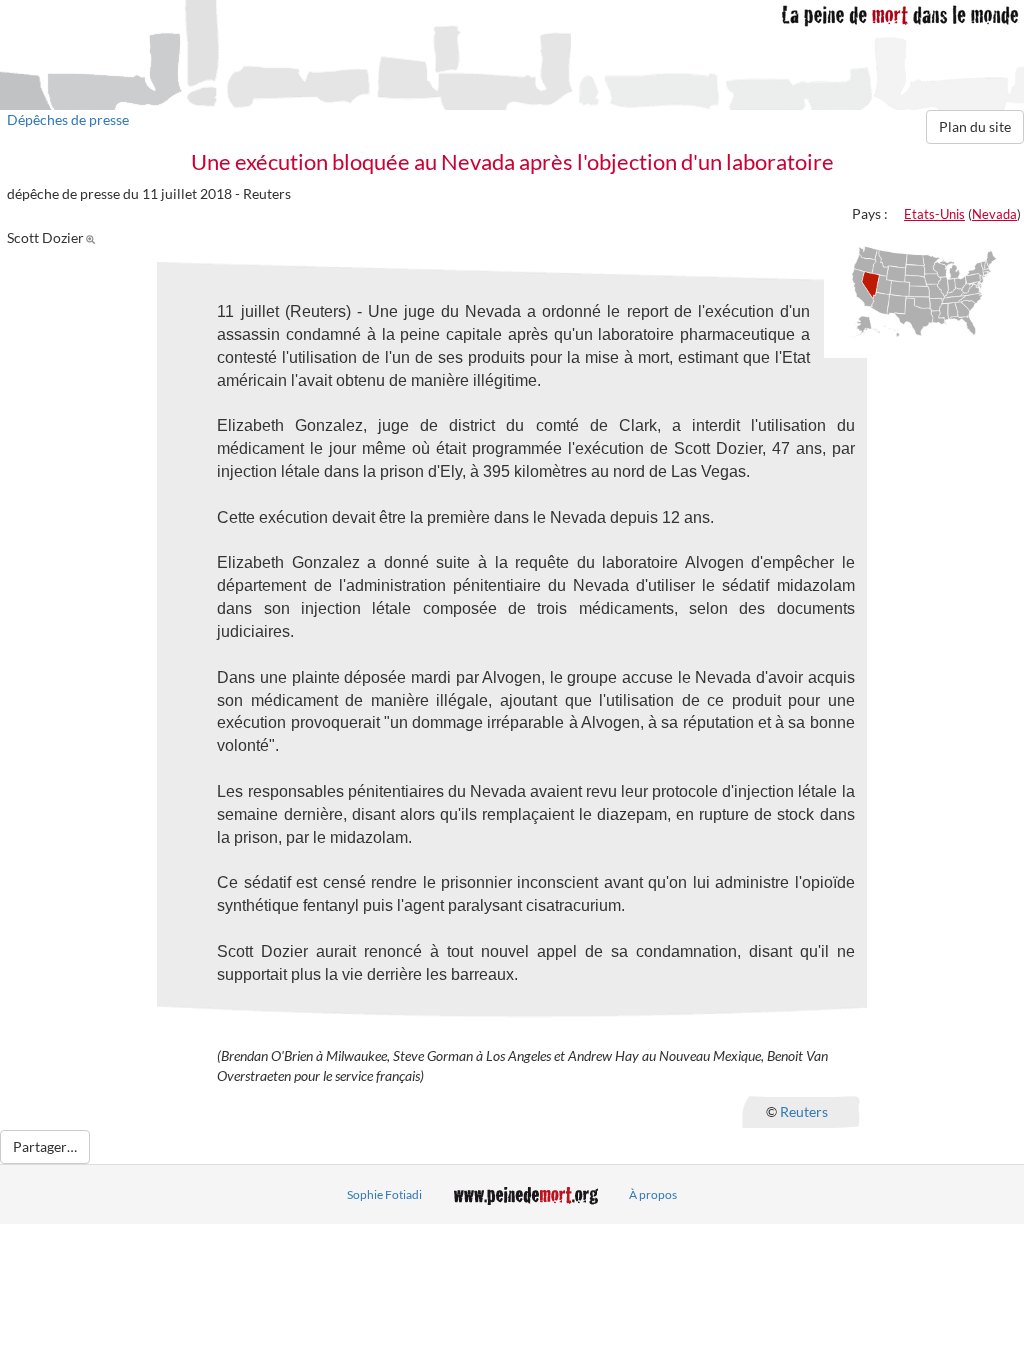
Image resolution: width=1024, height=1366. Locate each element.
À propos (653, 1194)
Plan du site (975, 126)
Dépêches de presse (68, 119)
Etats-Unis (934, 214)
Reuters (804, 1110)
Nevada (994, 214)
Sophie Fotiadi (384, 1194)
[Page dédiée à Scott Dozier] (93, 237)
